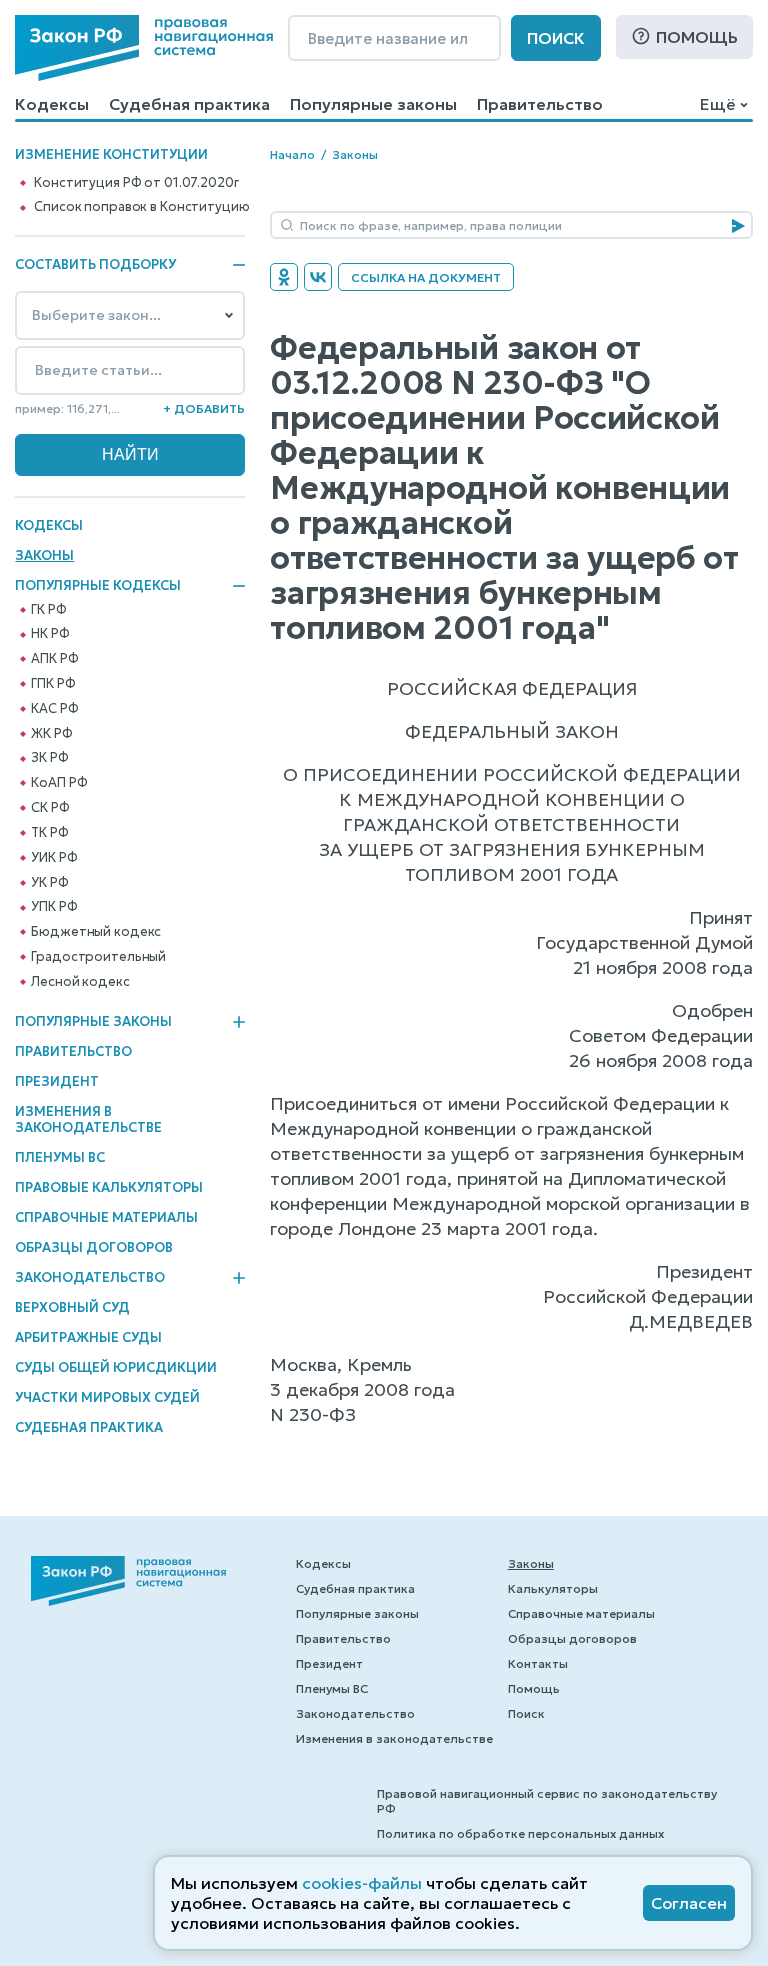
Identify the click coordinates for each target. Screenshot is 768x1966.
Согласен (689, 1903)
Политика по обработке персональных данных (520, 1833)
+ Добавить (204, 408)
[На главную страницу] (144, 48)
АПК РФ (54, 659)
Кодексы (52, 104)
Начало (292, 154)
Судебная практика (189, 104)
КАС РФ (54, 709)
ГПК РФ (53, 684)
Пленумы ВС (60, 1157)
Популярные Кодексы (98, 586)
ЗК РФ (49, 758)
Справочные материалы (106, 1217)
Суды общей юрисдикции (116, 1367)
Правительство (540, 104)
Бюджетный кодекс (96, 932)
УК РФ (49, 883)
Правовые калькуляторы (109, 1187)
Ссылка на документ (426, 277)
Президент (57, 1081)
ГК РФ (48, 610)
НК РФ (50, 634)
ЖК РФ (51, 734)
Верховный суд (72, 1307)
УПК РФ (54, 907)
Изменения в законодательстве (88, 1119)
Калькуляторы (553, 1588)
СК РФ (50, 808)
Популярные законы (373, 104)
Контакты (538, 1663)
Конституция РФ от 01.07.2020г (136, 183)
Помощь (697, 37)
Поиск (556, 38)
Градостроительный (98, 957)
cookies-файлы (362, 1883)
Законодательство (90, 1278)
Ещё (717, 104)
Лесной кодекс (80, 982)
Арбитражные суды (88, 1337)
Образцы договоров (94, 1247)
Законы (44, 555)
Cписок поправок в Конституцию (141, 207)
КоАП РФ (59, 783)
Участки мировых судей (107, 1397)
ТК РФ (49, 833)
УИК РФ (54, 858)
